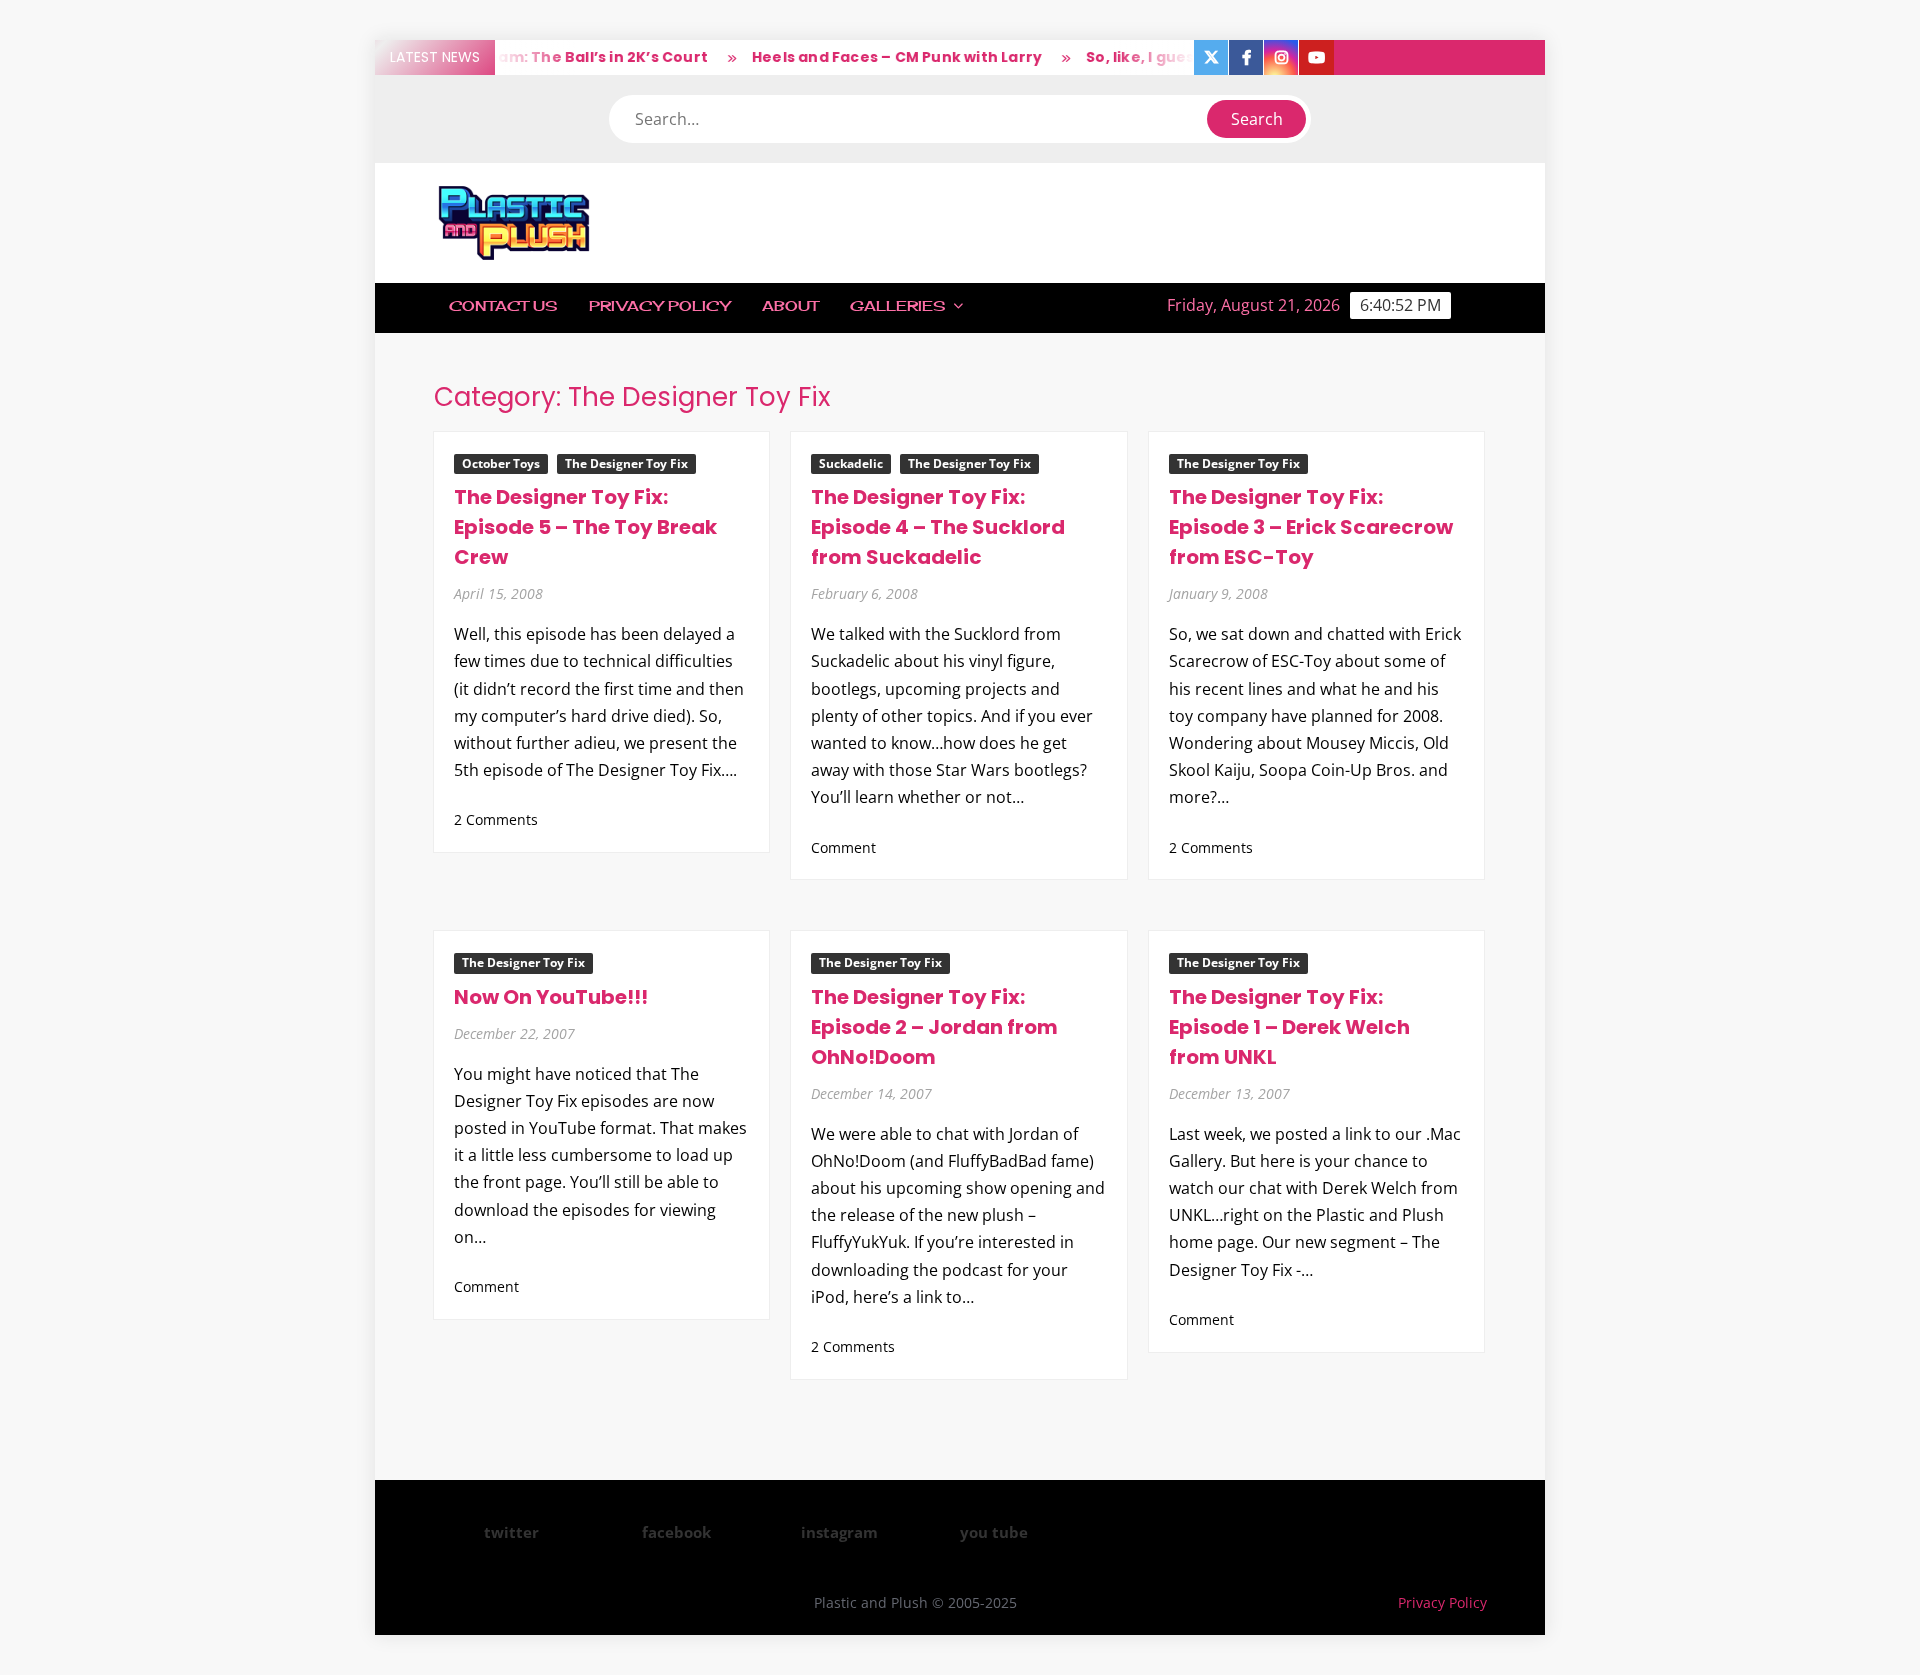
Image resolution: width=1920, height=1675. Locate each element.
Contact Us (503, 305)
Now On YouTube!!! (551, 997)
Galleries (897, 305)
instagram (839, 1532)
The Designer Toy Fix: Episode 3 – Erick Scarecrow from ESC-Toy (1311, 527)
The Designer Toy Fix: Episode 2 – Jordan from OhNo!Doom (934, 1027)
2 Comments (496, 819)
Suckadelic (851, 463)
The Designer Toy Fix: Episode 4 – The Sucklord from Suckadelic (938, 527)
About (790, 305)
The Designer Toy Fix (626, 463)
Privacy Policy (659, 305)
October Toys (501, 463)
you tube (994, 1532)
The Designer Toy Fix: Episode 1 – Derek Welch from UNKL (1289, 1027)
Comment (843, 847)
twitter (511, 1532)
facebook (676, 1532)
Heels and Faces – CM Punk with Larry (869, 57)
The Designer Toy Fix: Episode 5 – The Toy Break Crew (585, 527)
